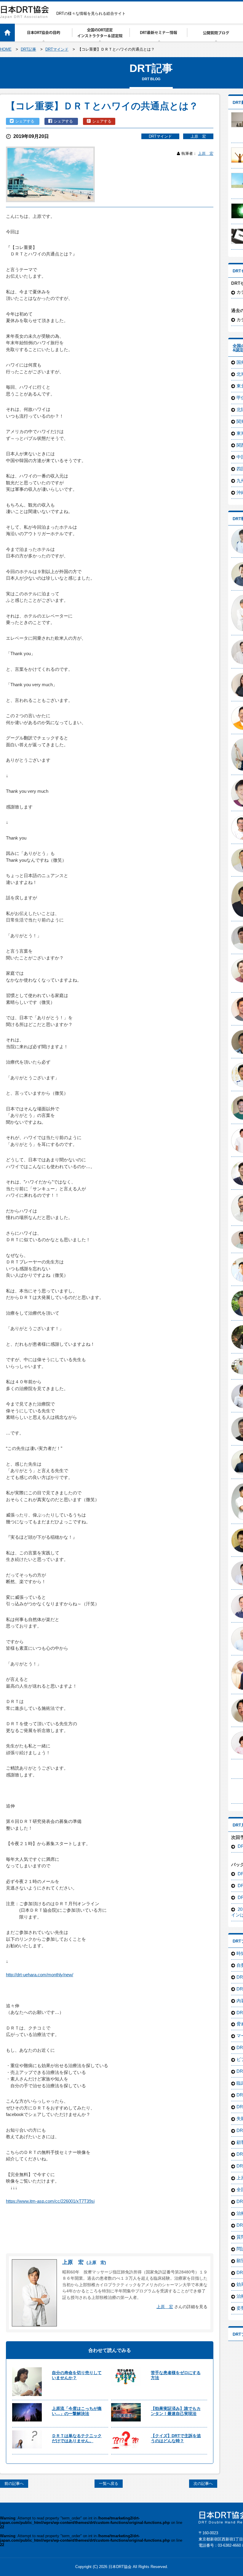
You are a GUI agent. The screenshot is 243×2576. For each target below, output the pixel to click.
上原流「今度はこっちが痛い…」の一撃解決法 (77, 2411)
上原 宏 (198, 136)
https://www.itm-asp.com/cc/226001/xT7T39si (50, 2201)
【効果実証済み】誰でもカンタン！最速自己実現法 (176, 2411)
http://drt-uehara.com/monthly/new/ (40, 1975)
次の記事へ (203, 2483)
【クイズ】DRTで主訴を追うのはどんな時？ (176, 2438)
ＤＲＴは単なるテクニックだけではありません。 (77, 2438)
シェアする (25, 121)
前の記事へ (14, 2483)
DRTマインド (160, 136)
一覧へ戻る (109, 2483)
